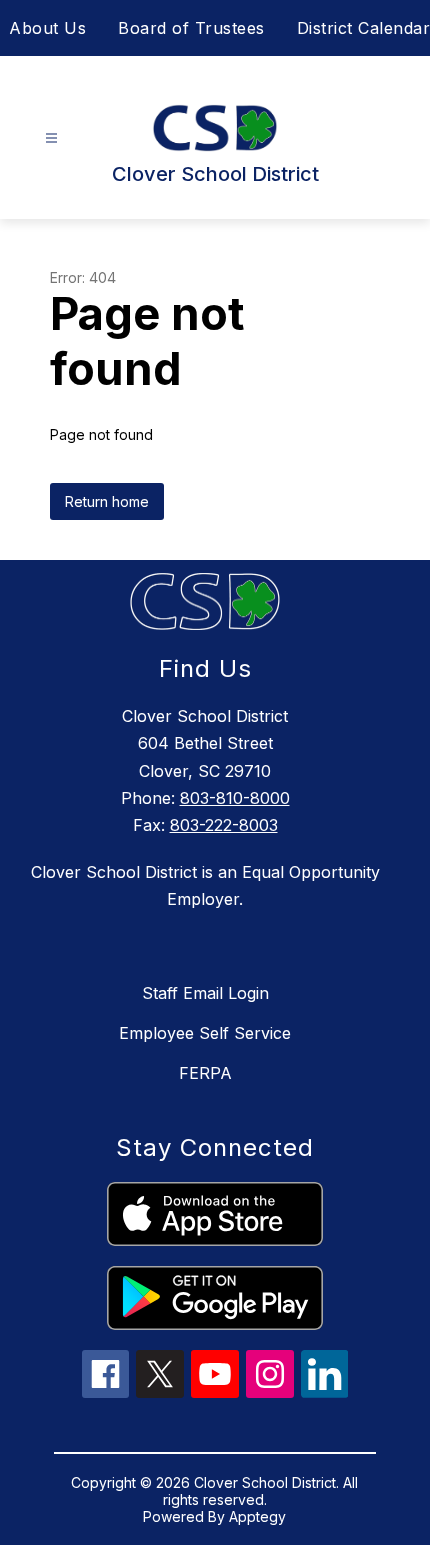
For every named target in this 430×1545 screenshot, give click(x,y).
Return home (107, 501)
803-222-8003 (224, 825)
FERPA (205, 1073)
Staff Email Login (205, 993)
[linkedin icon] (325, 1392)
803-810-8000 (235, 798)
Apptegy (257, 1516)
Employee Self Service (205, 1033)
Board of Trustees (191, 28)
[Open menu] (51, 138)
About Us (47, 28)
